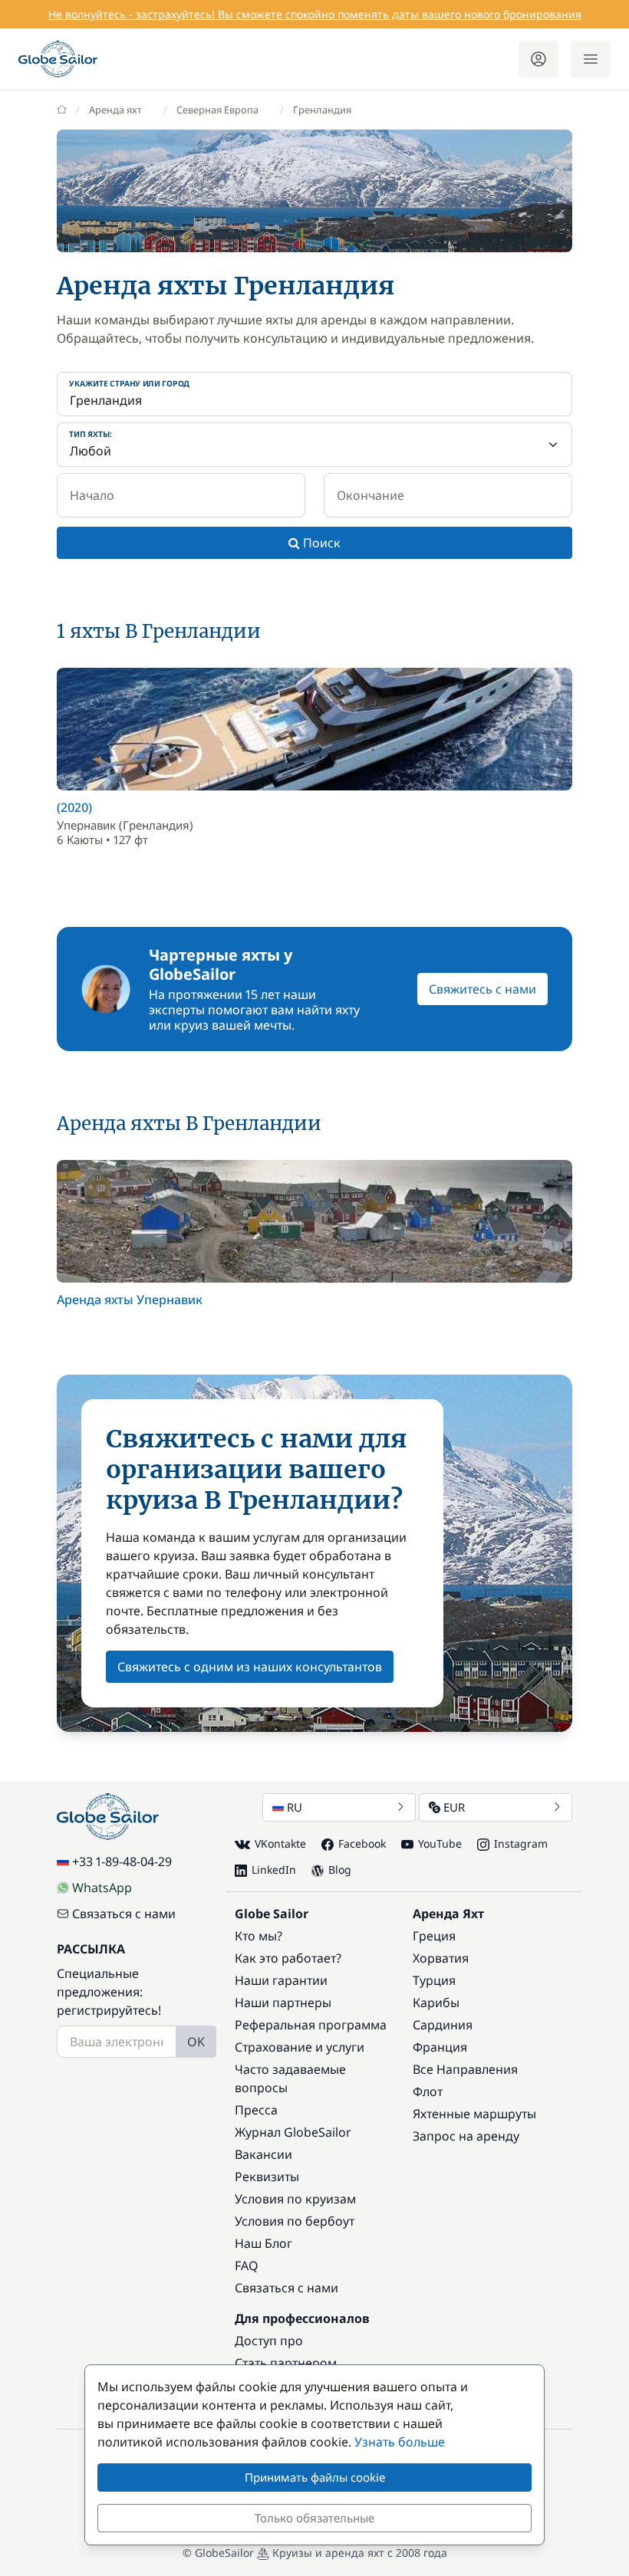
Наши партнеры (283, 2003)
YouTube (440, 1843)
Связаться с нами (124, 1914)
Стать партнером (286, 2363)
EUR (454, 1807)
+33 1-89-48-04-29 (122, 1861)
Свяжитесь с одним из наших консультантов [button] (250, 1667)
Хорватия (441, 1958)
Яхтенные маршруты (474, 2114)
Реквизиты (267, 2177)
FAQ (247, 2265)
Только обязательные (314, 2518)
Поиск (320, 543)
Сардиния (443, 2025)
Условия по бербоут (295, 2221)
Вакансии (263, 2154)
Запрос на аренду (466, 2136)
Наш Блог (263, 2243)
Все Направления (465, 2069)
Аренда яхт (115, 110)
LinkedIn (274, 1870)
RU (295, 1807)
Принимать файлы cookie (315, 2477)
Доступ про (269, 2341)
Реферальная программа (311, 2025)
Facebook (362, 1843)
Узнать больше (400, 2442)
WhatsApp (102, 1888)
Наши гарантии (281, 1980)
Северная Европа (217, 110)
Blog (340, 1870)
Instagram (521, 1843)
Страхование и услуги (300, 2047)
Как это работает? (288, 1958)
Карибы (436, 2003)
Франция (440, 2047)
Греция (434, 1936)
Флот (428, 2091)
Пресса (256, 2110)
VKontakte (280, 1843)
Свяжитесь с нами (482, 989)
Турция (434, 1980)
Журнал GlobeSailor (293, 2132)
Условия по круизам (295, 2199)
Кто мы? (259, 1936)
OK (196, 2042)
